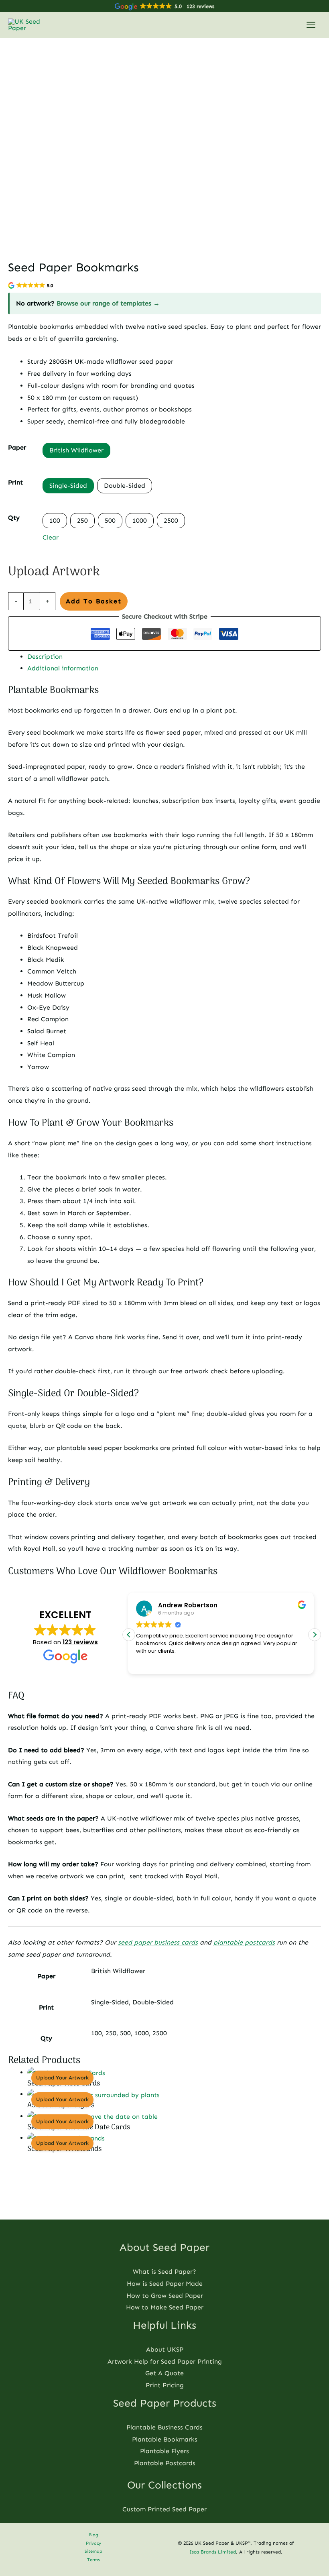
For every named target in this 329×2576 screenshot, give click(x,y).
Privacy (93, 2543)
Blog (93, 2535)
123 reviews (80, 1642)
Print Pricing (165, 2385)
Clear (51, 537)
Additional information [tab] (63, 668)
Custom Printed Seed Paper (164, 2509)
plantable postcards (244, 1942)
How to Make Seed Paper (165, 2307)
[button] (315, 1635)
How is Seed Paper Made (165, 2284)
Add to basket (94, 601)
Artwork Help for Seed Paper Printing (165, 2361)
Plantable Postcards (165, 2463)
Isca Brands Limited (213, 2552)
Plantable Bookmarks (165, 2439)
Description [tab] (45, 657)
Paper (17, 447)
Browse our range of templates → (108, 303)
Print (15, 482)
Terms (93, 2560)
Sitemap (93, 2551)
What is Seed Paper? (164, 2272)
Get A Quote (164, 2373)
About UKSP (165, 2349)
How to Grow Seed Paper (165, 2296)
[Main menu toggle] (311, 25)
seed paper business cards (158, 1942)
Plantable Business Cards (164, 2427)
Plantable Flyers (164, 2451)
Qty (14, 518)
